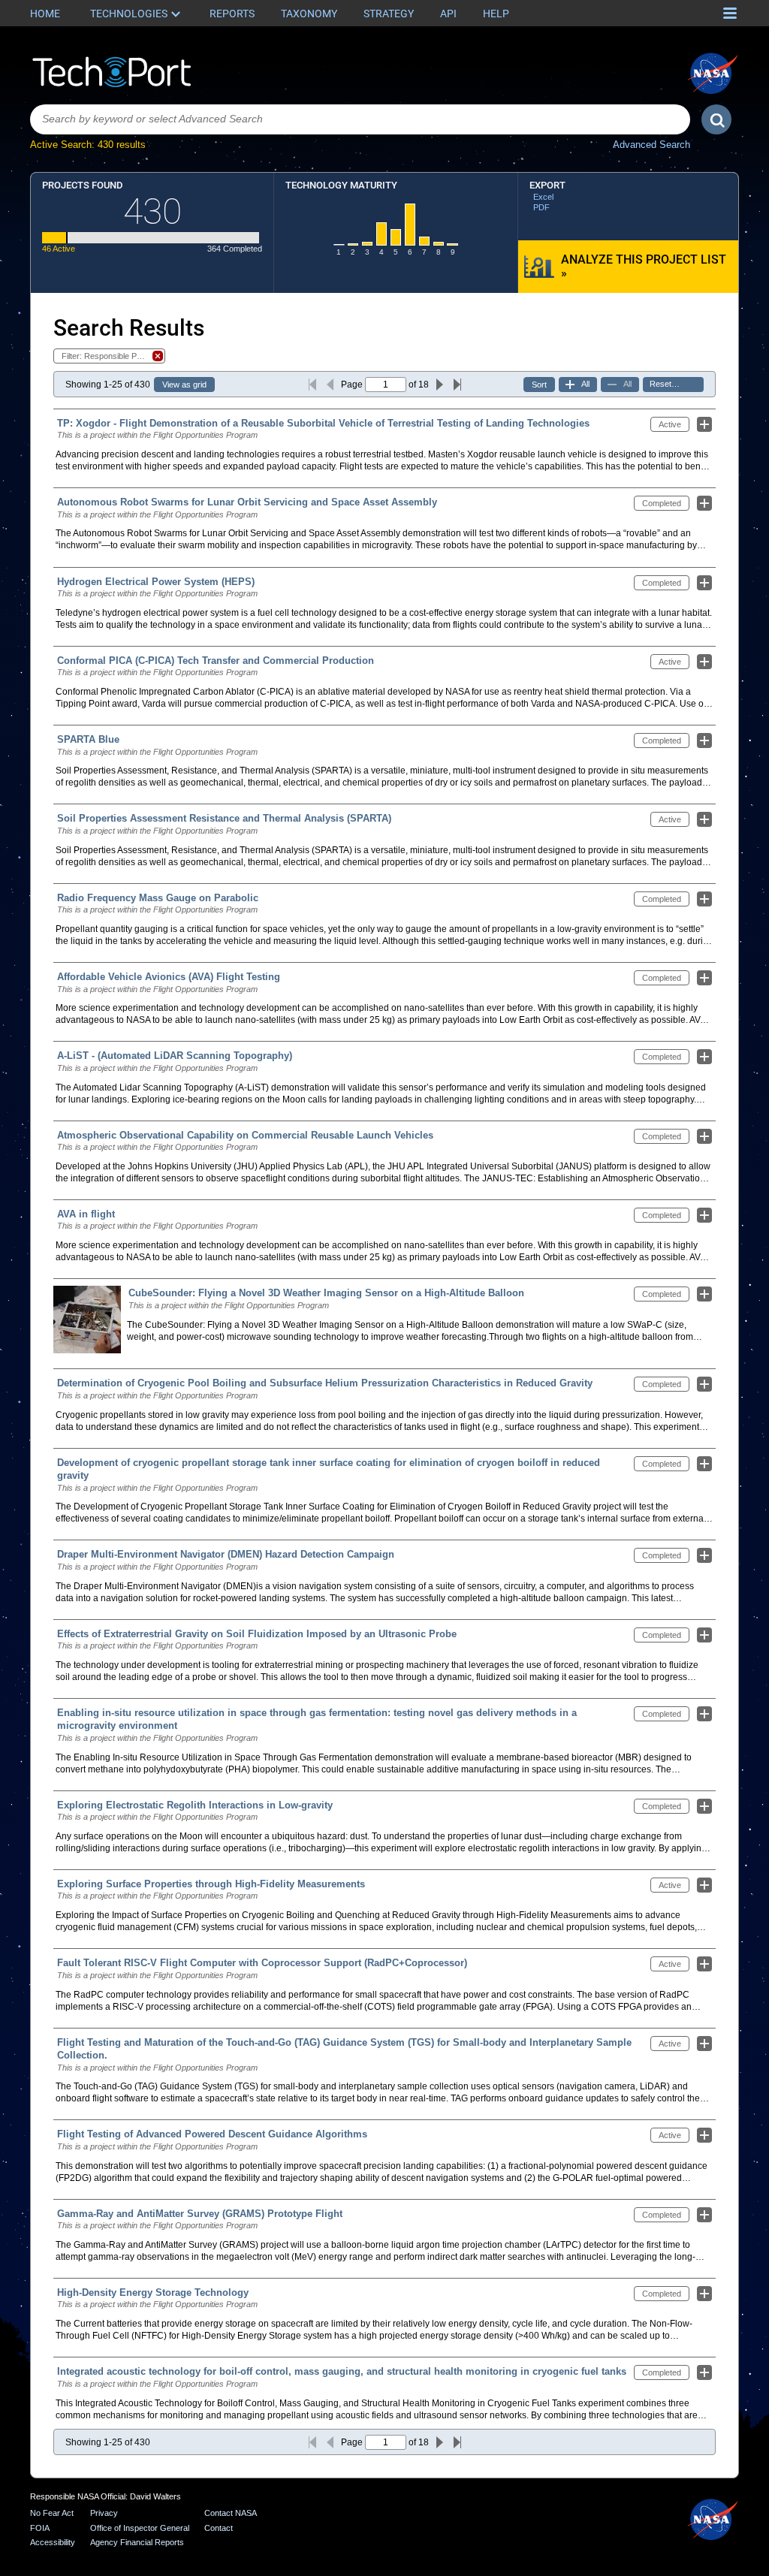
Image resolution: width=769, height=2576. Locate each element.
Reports (232, 14)
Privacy (104, 2513)
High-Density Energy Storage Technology (153, 2292)
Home (45, 14)
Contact (219, 2528)
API (448, 14)
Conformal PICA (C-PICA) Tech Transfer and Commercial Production (216, 661)
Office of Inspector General (140, 2528)
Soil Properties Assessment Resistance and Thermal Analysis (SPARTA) (224, 818)
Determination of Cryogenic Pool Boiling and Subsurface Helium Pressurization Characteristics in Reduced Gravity (325, 1383)
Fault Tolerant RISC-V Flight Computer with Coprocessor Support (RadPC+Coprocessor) (262, 1963)
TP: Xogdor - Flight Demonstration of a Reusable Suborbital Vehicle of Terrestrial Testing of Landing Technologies (323, 423)
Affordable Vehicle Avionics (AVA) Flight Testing (169, 977)
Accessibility (53, 2542)
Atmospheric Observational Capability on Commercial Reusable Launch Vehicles (245, 1135)
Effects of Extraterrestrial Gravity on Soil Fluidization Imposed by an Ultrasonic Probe (257, 1634)
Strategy (389, 14)
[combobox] (360, 119)
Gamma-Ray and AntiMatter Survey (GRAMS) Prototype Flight (200, 2214)
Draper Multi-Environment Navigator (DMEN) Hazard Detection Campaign (226, 1554)
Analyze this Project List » (644, 266)
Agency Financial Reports (137, 2542)
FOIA (40, 2528)
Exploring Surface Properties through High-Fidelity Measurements (211, 1884)
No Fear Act (52, 2513)
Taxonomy (309, 14)
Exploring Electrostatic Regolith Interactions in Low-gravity (195, 1805)
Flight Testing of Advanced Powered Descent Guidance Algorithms (212, 2134)
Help (496, 14)
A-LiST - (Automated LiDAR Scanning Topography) (175, 1056)
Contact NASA (231, 2513)
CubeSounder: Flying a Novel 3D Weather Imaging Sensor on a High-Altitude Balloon (326, 1293)
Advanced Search (651, 145)
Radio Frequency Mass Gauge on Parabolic (158, 898)
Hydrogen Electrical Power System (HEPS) (156, 582)
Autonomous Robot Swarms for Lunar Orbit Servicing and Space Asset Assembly (247, 502)
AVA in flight (86, 1214)
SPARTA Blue (88, 739)
